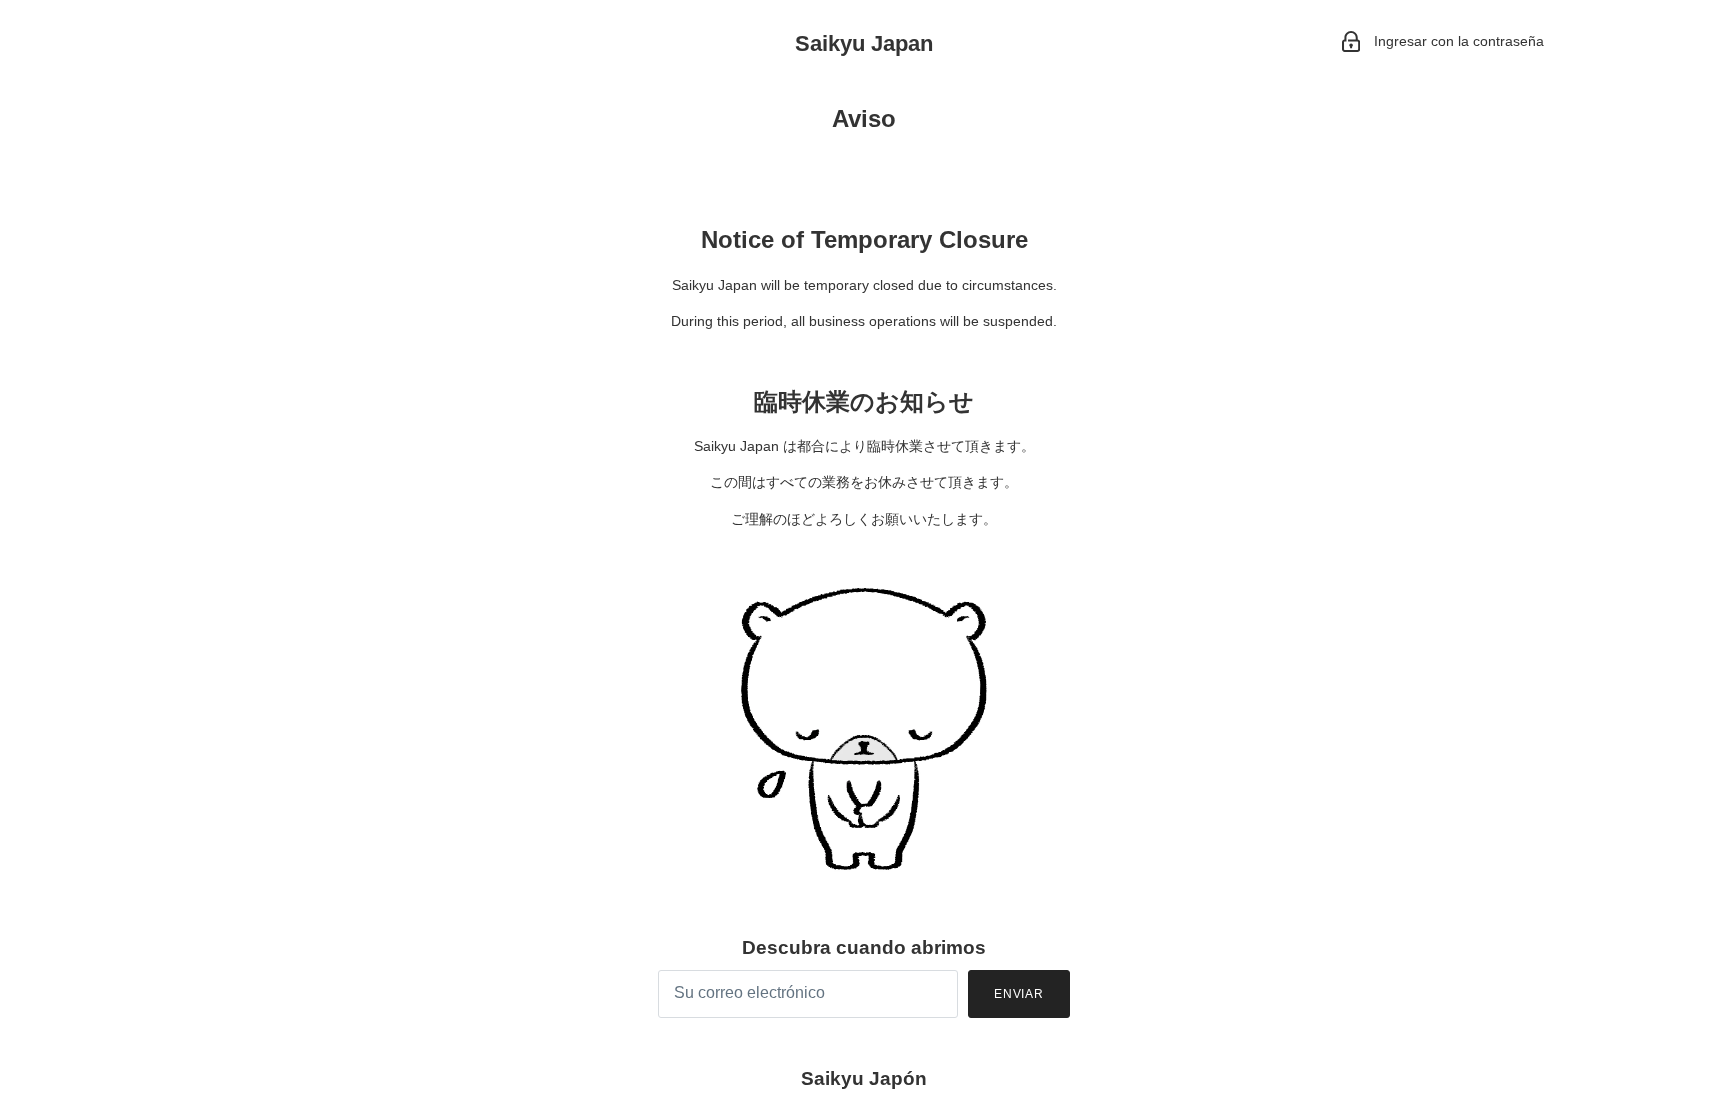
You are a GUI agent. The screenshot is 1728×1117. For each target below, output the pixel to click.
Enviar (1019, 994)
